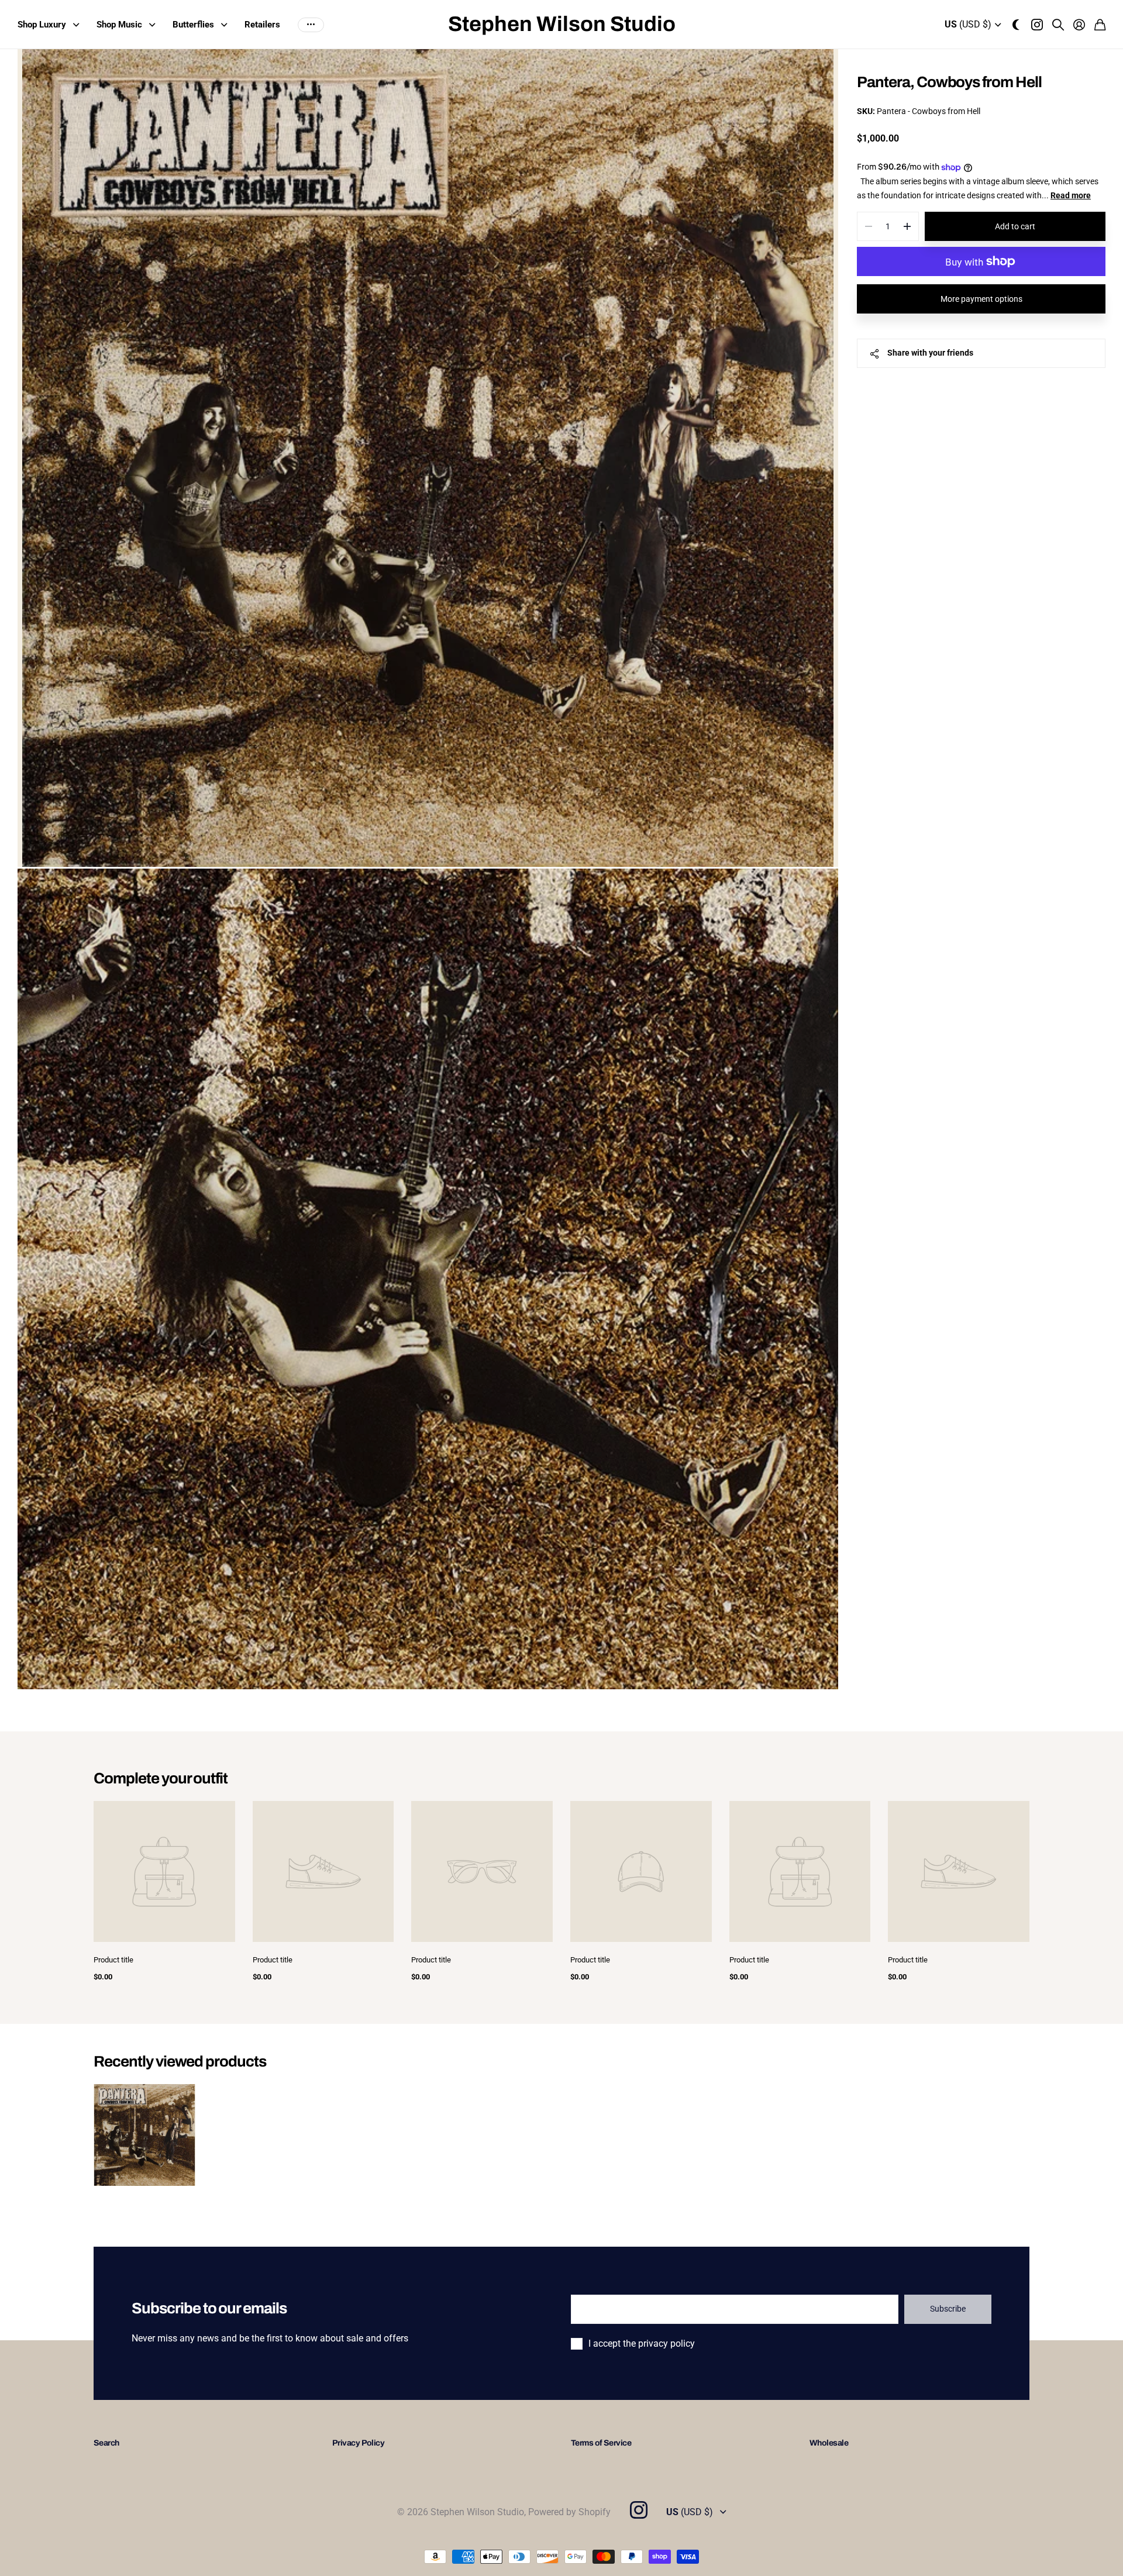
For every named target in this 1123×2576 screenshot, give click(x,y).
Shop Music (119, 25)
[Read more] (1037, 25)
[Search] (1058, 25)
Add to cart (1015, 226)
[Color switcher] (1016, 25)
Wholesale (829, 2443)
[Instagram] (638, 2510)
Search (106, 2443)
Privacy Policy (358, 2443)
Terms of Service (601, 2443)
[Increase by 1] (907, 226)
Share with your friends (930, 353)
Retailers (262, 25)
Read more (1071, 195)
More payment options (981, 299)
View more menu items (311, 25)
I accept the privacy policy (642, 2343)
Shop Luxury (42, 25)
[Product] (164, 1872)
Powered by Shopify (569, 2512)
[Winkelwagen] (1100, 25)
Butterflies (193, 25)
